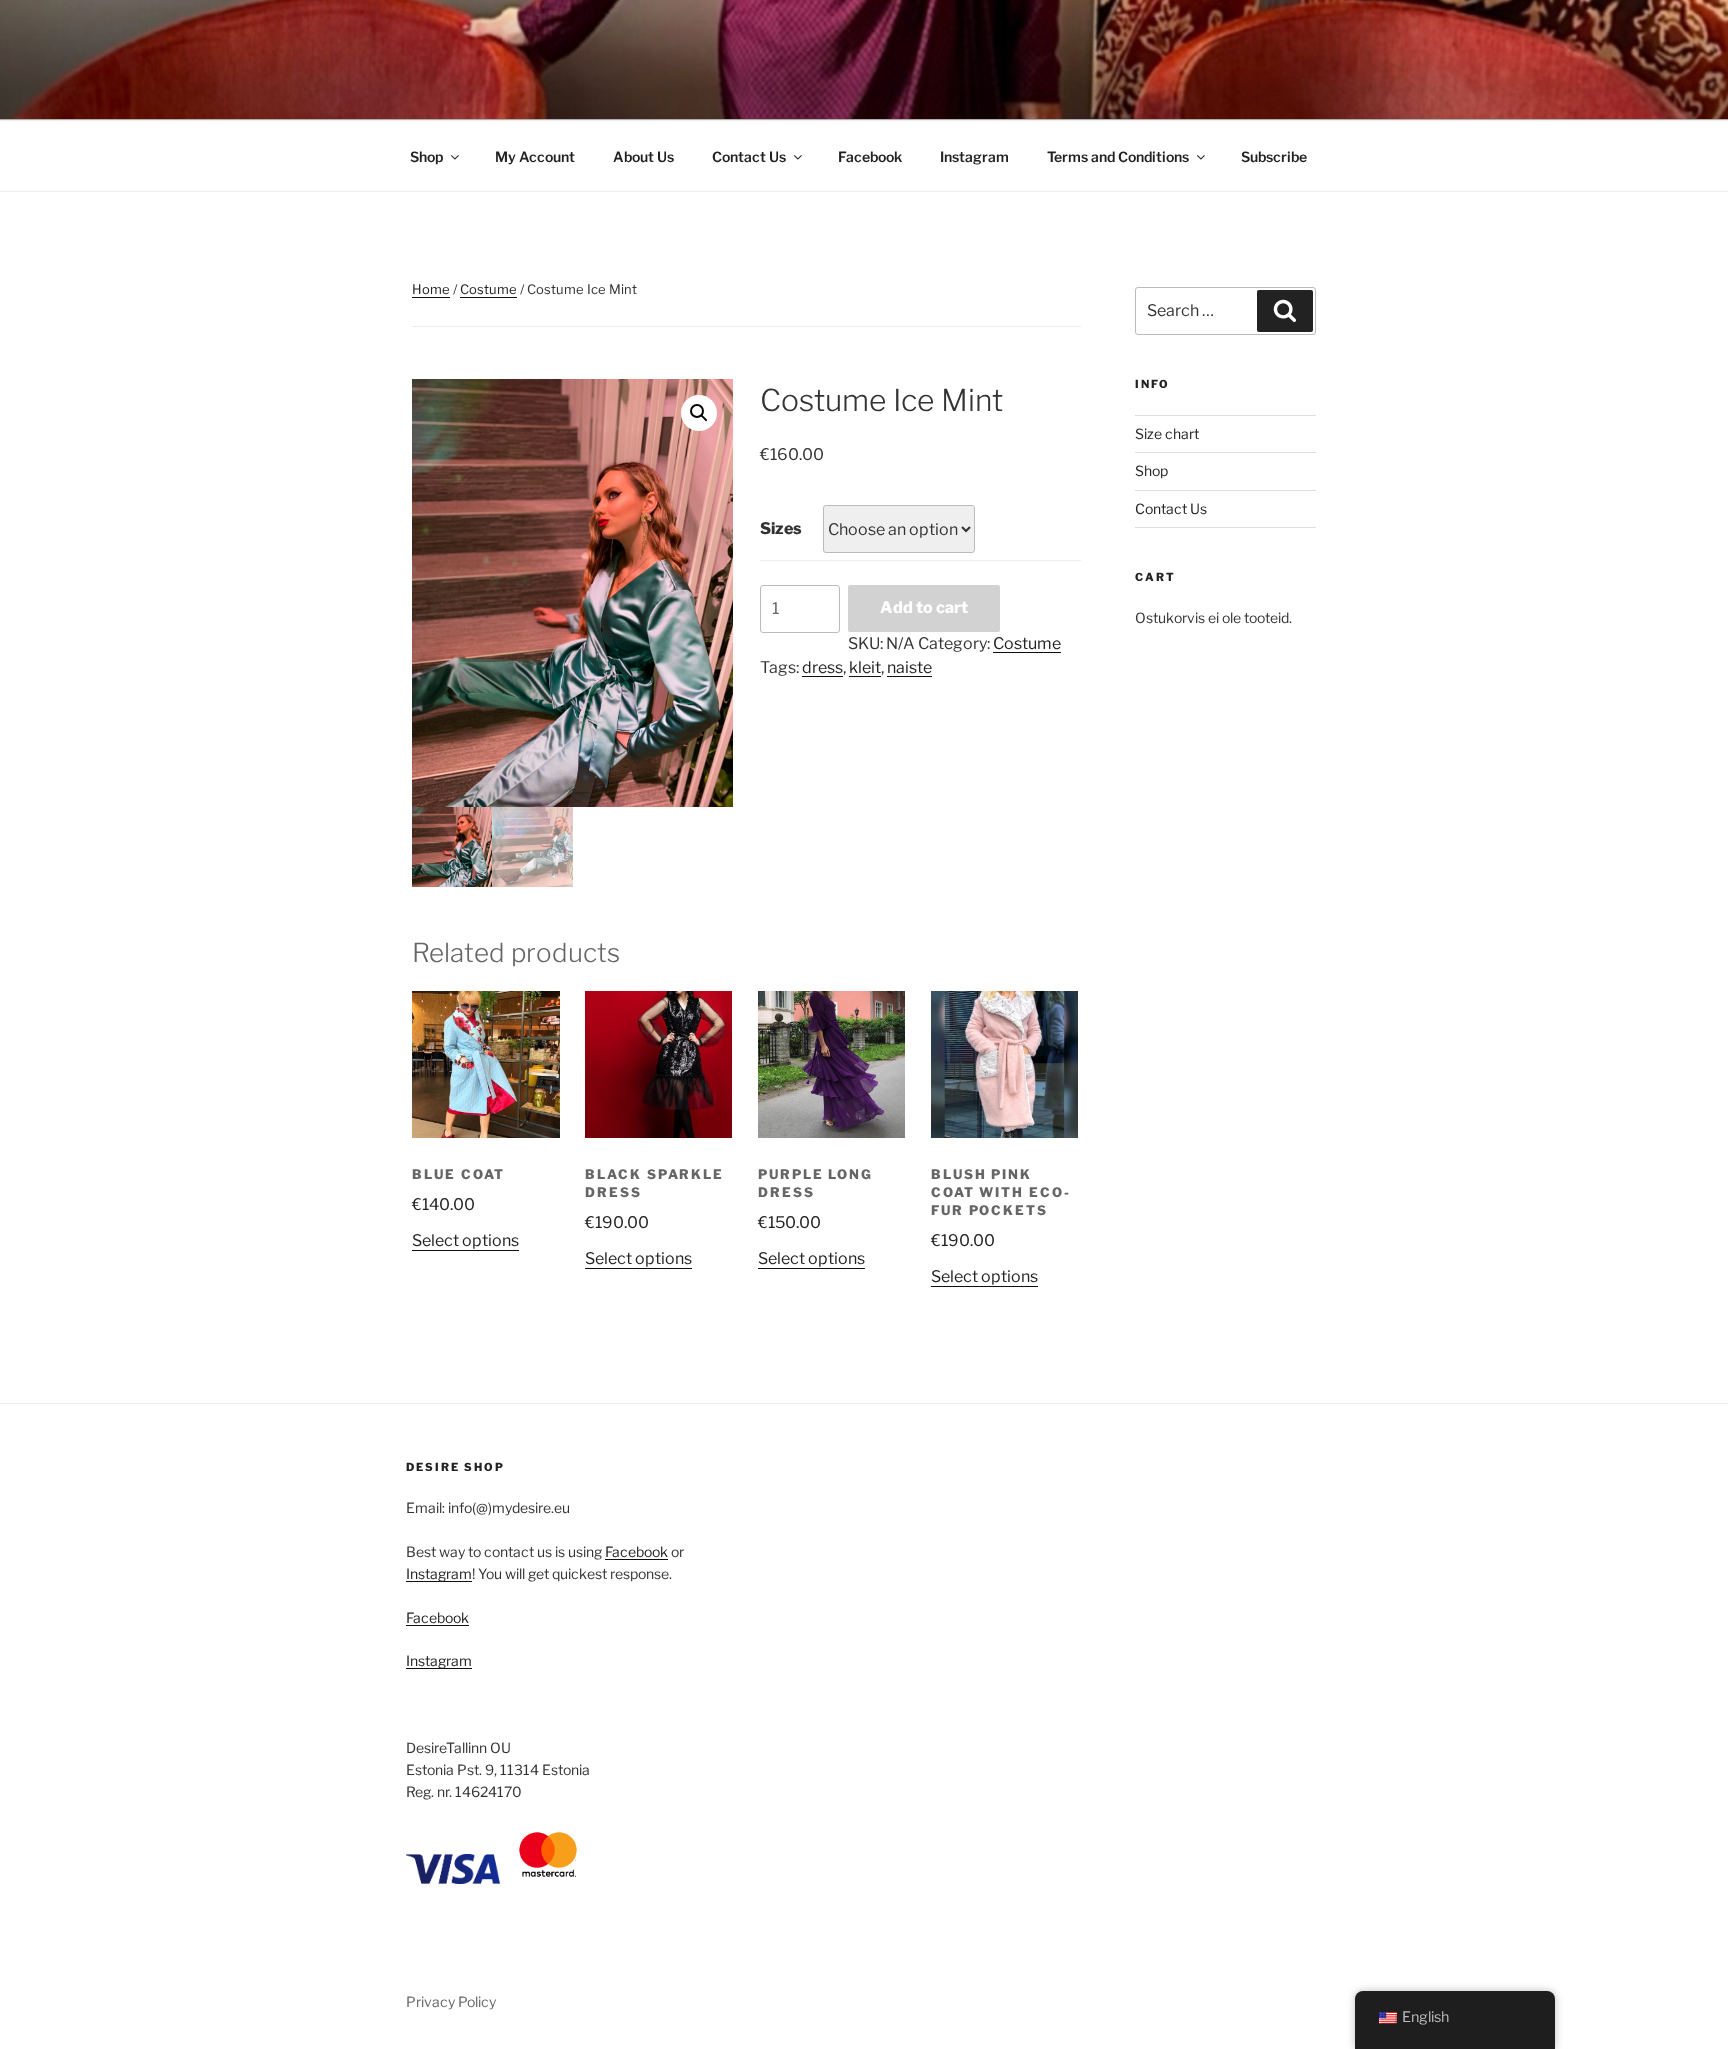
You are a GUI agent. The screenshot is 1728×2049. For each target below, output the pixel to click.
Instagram (974, 156)
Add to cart (924, 607)
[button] (699, 413)
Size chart (1167, 433)
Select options (465, 1240)
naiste (909, 667)
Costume (488, 289)
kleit (865, 667)
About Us (643, 156)
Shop (426, 156)
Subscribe (1274, 156)
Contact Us (749, 156)
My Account (535, 156)
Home (431, 289)
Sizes (781, 528)
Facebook (870, 156)
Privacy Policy (451, 2001)
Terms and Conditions (1118, 156)
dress (822, 667)
